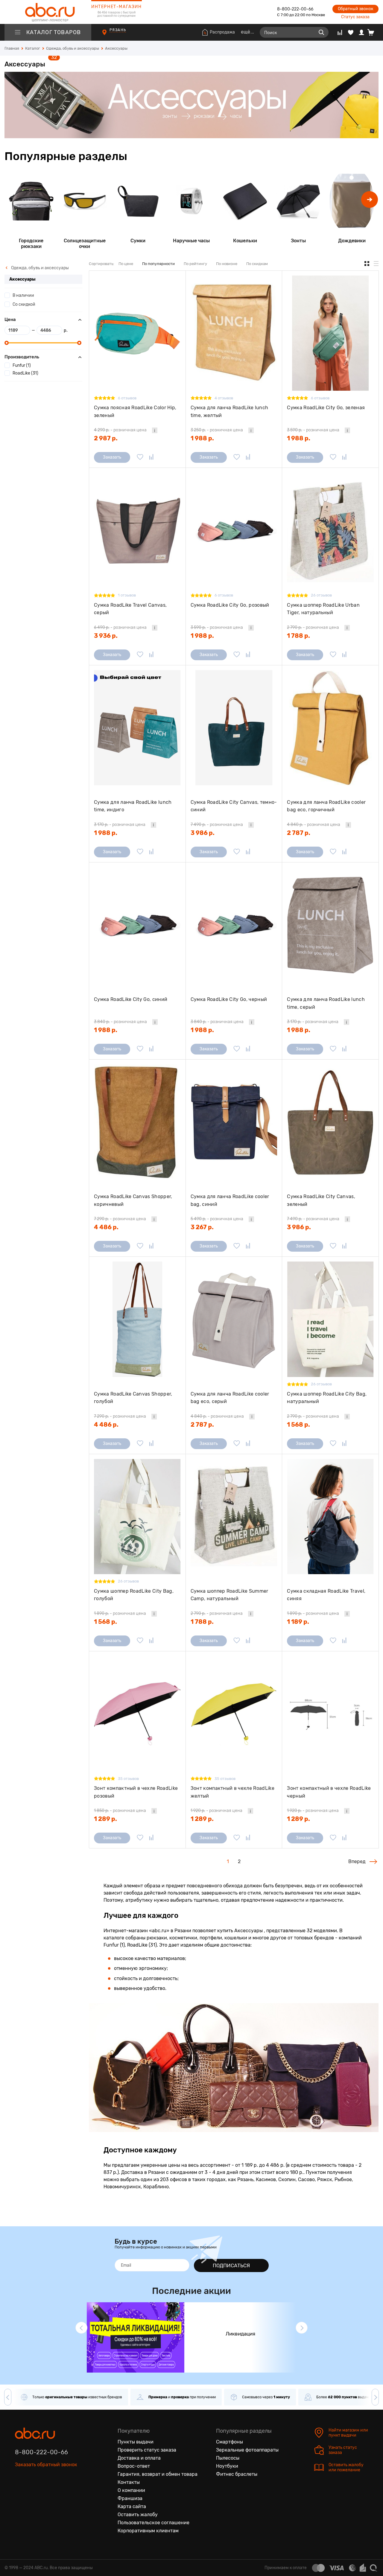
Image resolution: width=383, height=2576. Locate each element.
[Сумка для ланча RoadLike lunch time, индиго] (137, 728)
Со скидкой (24, 304)
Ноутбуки (227, 2466)
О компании (131, 2490)
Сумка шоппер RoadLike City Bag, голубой (134, 1595)
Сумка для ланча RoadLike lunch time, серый (326, 1003)
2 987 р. (106, 438)
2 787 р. (299, 833)
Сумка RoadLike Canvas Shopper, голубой (133, 1398)
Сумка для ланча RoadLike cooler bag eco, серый (230, 1398)
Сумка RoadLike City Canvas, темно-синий (234, 806)
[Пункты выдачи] (110, 35)
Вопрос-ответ (134, 2466)
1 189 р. (298, 1622)
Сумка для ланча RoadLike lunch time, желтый (230, 411)
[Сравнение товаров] (340, 32)
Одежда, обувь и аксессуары (39, 268)
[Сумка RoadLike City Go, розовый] (234, 530)
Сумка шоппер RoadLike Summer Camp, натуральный (230, 1595)
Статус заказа (355, 17)
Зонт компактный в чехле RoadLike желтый (232, 1792)
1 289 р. (105, 1819)
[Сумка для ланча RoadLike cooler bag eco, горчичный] (330, 728)
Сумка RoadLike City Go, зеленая (326, 408)
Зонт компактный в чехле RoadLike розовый (136, 1792)
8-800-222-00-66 (295, 9)
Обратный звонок (355, 9)
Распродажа (222, 32)
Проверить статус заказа (147, 2450)
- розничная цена (120, 430)
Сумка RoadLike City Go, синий (131, 999)
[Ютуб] (45, 2492)
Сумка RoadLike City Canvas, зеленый (321, 1200)
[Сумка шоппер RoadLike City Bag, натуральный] (330, 1319)
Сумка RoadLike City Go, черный (229, 999)
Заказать (112, 457)
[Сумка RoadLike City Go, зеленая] (330, 333)
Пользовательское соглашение (153, 2523)
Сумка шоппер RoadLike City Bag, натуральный (327, 1398)
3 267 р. (202, 1227)
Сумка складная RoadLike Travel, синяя (326, 1595)
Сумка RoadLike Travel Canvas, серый (130, 609)
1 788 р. (298, 636)
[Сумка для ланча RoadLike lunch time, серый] (330, 925)
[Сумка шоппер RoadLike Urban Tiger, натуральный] (330, 530)
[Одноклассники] (32, 2492)
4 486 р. (106, 1227)
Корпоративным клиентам (148, 2531)
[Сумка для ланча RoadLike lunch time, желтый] (234, 333)
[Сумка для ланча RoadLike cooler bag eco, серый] (234, 1319)
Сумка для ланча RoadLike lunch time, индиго (133, 806)
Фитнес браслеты (237, 2474)
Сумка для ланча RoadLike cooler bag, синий (230, 1200)
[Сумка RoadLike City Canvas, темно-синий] (234, 728)
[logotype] (48, 12)
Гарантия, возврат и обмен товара (158, 2474)
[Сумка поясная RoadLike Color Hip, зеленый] (137, 333)
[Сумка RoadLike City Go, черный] (234, 925)
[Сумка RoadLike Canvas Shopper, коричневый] (137, 1122)
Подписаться (231, 2265)
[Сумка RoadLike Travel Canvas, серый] (137, 530)
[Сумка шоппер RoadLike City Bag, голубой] (137, 1517)
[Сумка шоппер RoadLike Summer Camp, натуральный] (234, 1517)
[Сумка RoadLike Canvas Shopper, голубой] (137, 1319)
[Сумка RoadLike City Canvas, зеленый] (330, 1122)
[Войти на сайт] (361, 32)
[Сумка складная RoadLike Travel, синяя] (330, 1517)
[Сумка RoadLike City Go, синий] (137, 925)
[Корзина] (373, 32)
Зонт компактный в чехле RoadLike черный (329, 1792)
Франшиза (130, 2498)
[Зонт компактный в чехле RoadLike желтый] (234, 1714)
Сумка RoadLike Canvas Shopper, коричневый (133, 1200)
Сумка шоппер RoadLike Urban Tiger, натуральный (323, 609)
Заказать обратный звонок (46, 2465)
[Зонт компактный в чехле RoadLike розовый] (137, 1714)
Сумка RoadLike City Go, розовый (230, 605)
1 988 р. (202, 438)
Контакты (129, 2482)
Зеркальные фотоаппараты (247, 2450)
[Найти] (321, 32)
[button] (370, 200)
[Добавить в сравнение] (151, 457)
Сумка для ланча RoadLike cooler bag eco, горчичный (326, 806)
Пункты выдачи (136, 2442)
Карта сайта (132, 2506)
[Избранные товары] (351, 32)
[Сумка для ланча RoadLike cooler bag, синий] (234, 1122)
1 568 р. (298, 1425)
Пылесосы (228, 2458)
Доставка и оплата (139, 2458)
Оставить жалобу (138, 2515)
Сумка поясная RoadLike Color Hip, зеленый (135, 411)
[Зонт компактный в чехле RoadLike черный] (330, 1714)
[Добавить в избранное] (140, 457)
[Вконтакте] (20, 2492)
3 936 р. (106, 636)
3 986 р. (203, 833)
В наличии (23, 295)
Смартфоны (230, 2442)
